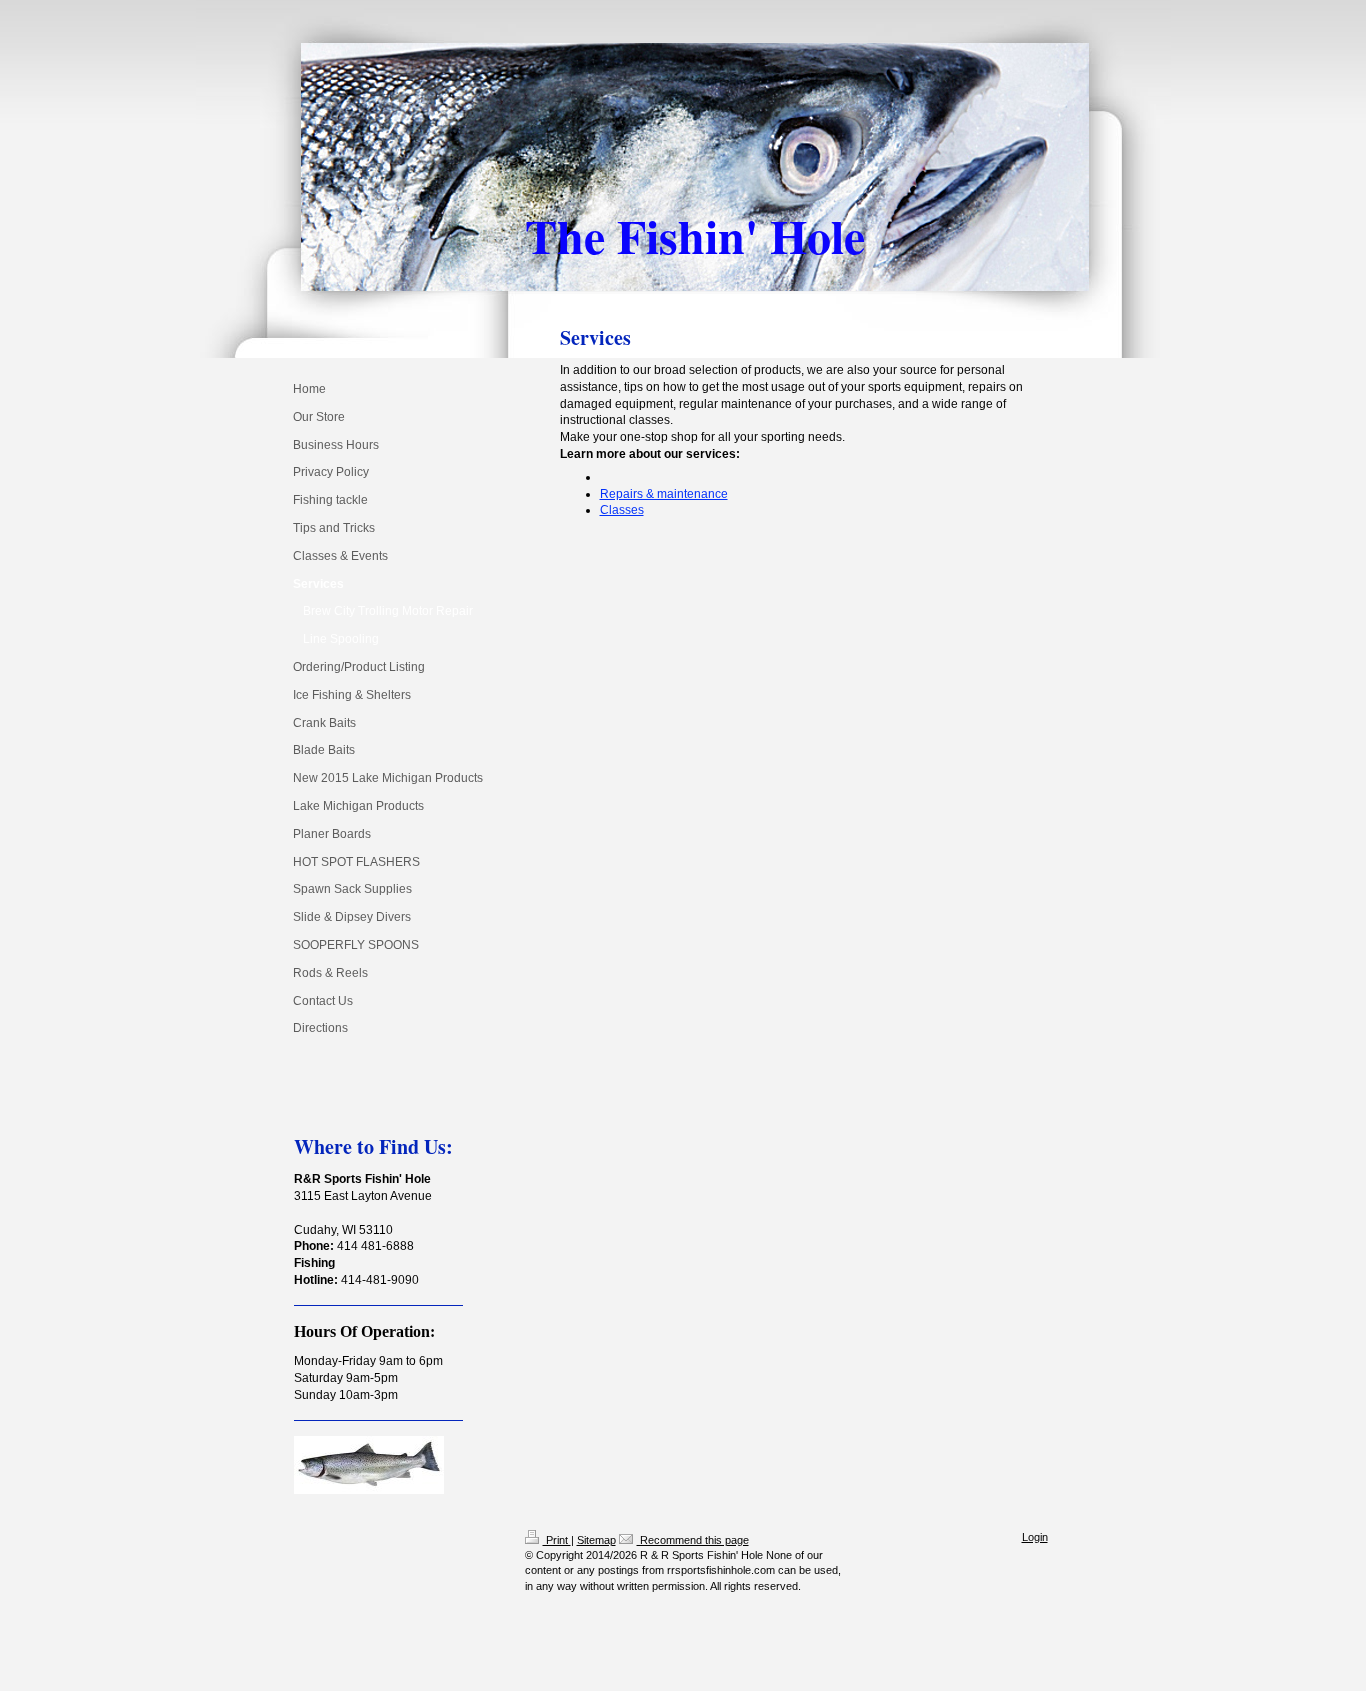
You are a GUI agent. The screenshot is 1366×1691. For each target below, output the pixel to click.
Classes (622, 510)
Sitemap (596, 1540)
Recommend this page (693, 1540)
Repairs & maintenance (664, 494)
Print (557, 1540)
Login (1035, 1537)
